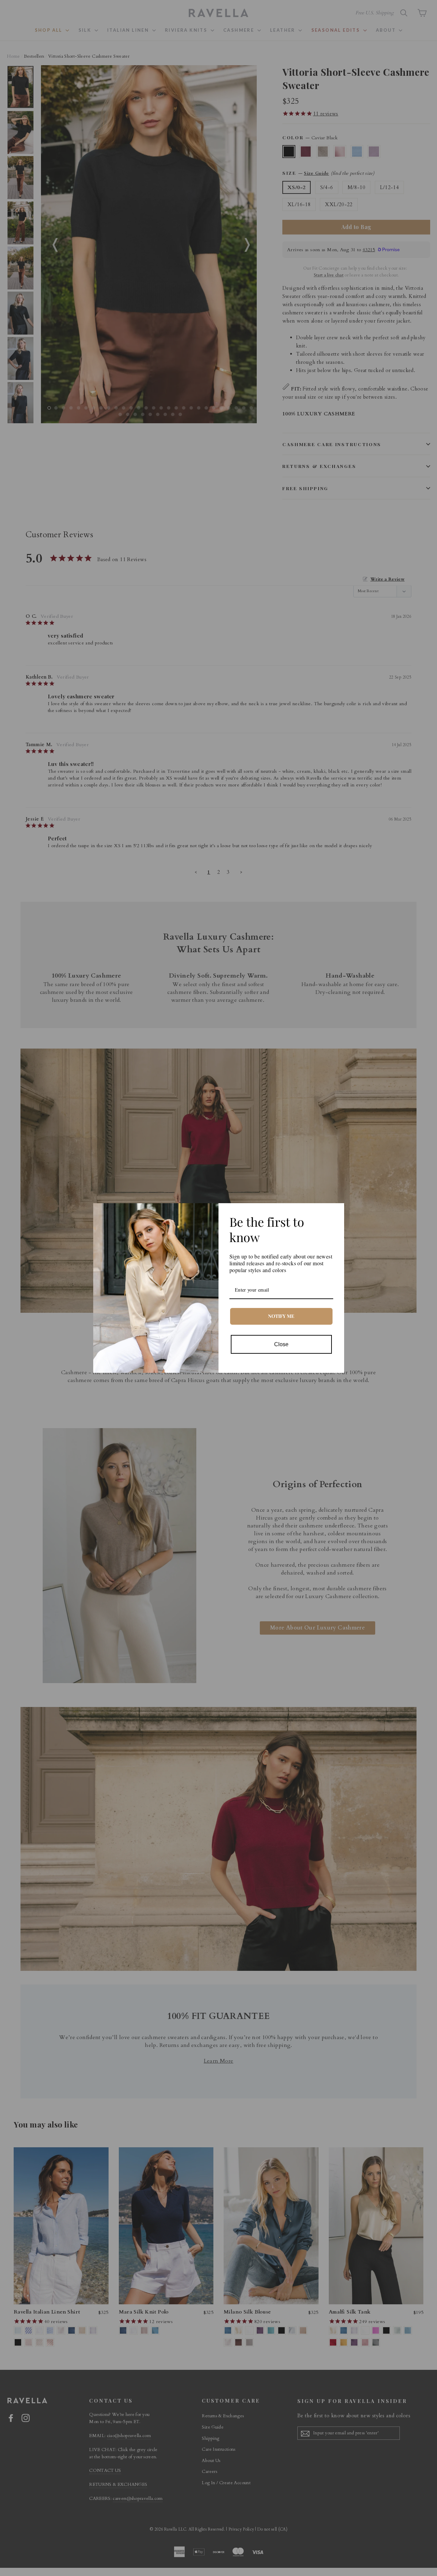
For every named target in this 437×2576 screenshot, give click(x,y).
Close (281, 1344)
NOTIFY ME (281, 1316)
